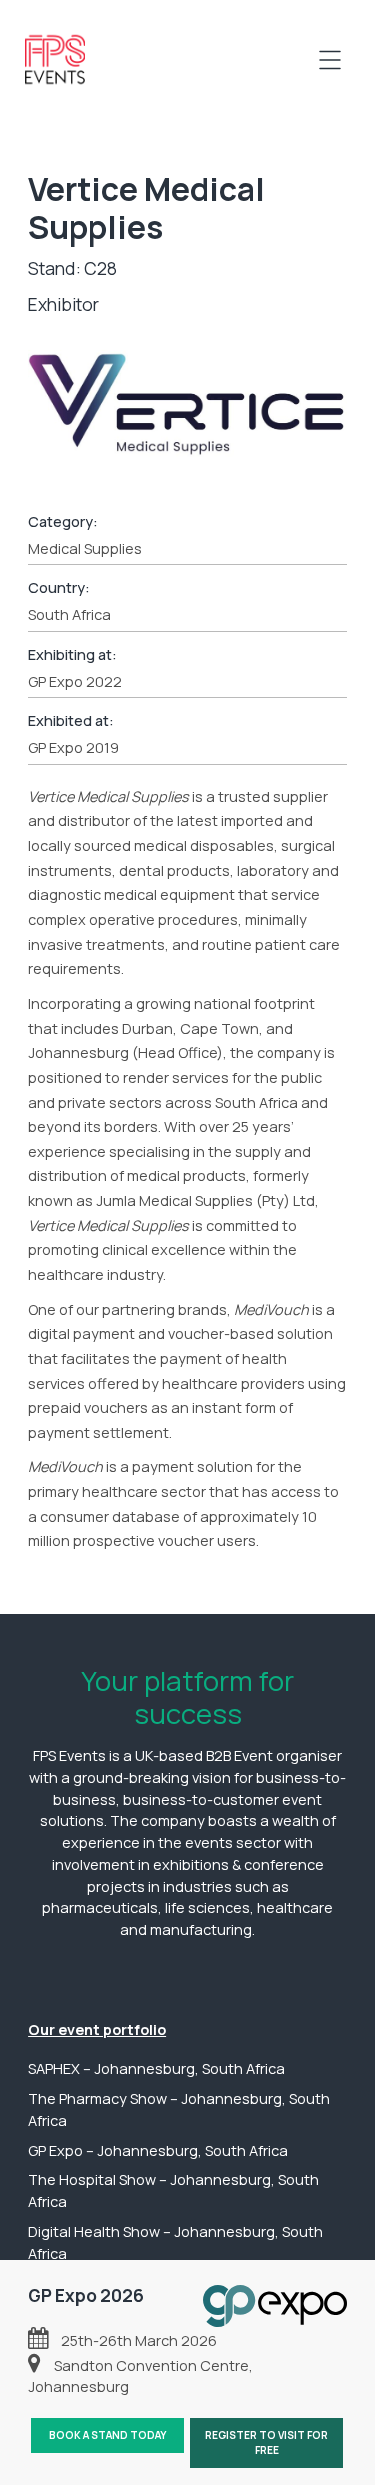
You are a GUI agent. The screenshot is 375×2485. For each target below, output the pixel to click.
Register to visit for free (266, 2442)
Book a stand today (107, 2435)
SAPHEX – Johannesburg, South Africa (156, 2068)
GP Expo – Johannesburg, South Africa (158, 2150)
